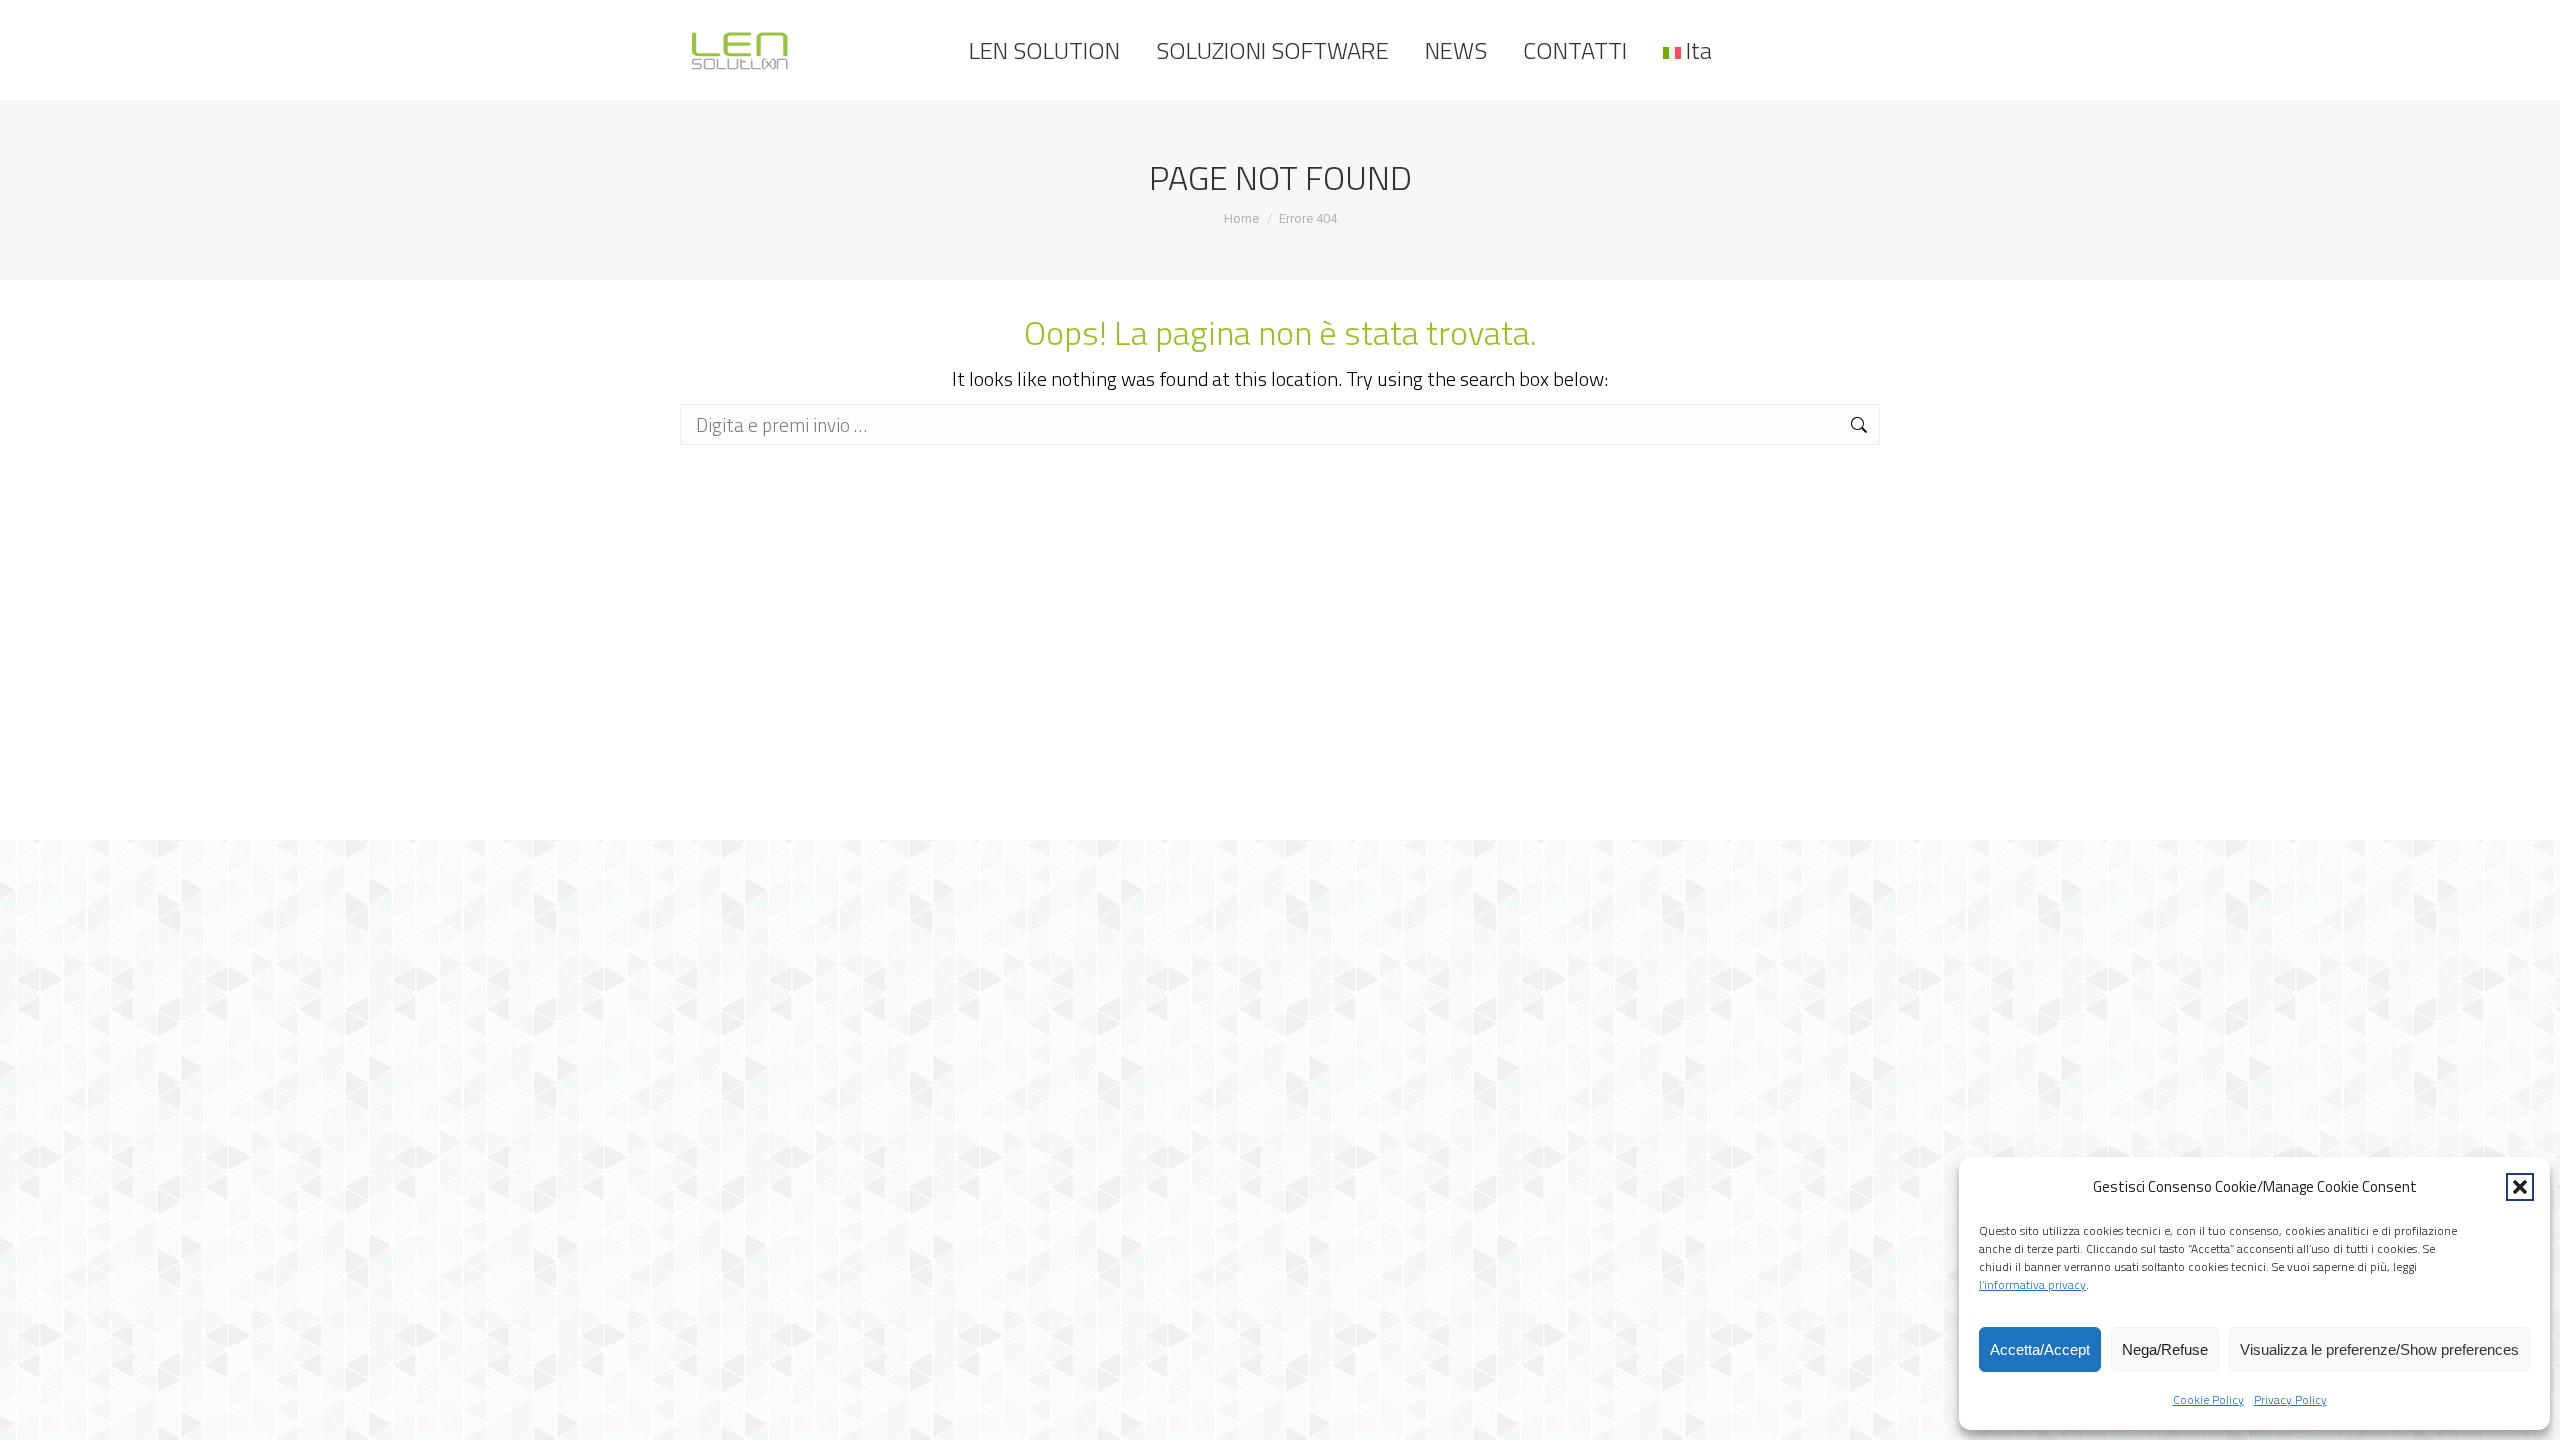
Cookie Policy (2208, 1399)
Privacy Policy (2290, 1399)
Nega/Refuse (2165, 1349)
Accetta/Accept (2040, 1349)
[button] (2520, 1187)
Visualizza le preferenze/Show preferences (2379, 1349)
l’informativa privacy (2032, 1284)
